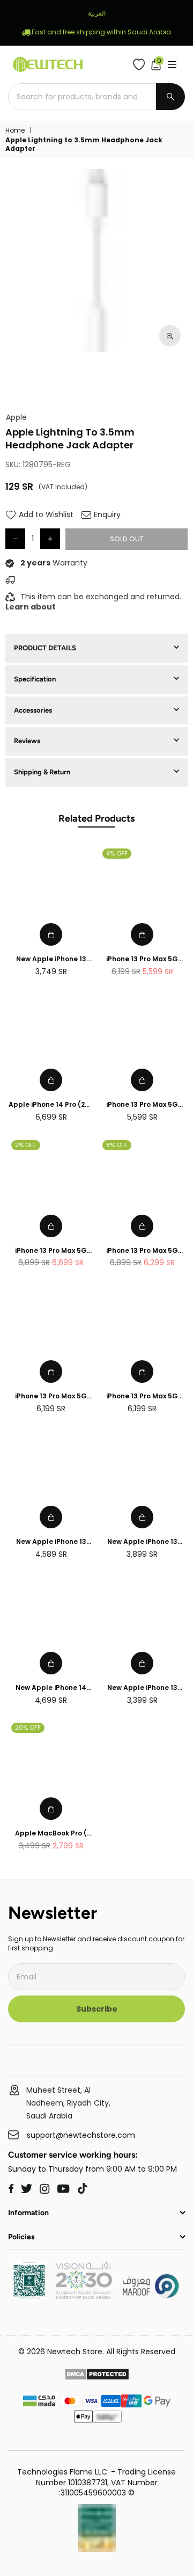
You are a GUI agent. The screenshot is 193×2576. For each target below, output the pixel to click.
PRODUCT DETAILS (45, 648)
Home (15, 130)
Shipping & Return (42, 772)
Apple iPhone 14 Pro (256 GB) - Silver (51, 1105)
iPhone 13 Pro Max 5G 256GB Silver (142, 1396)
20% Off (28, 1728)
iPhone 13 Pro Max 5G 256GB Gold (142, 1105)
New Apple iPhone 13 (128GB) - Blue (51, 959)
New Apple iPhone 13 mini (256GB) (142, 1542)
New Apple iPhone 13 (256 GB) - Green (51, 1542)
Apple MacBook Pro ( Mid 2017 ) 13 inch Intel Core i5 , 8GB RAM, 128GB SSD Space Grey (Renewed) (51, 1834)
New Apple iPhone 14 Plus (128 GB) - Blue (51, 1688)
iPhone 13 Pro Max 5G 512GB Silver (142, 1251)
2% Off (26, 1145)
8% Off (117, 1145)
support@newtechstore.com (81, 2135)
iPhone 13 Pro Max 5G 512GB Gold (51, 1251)
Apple (16, 418)
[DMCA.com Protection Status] (97, 2376)
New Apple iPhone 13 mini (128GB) (142, 1688)
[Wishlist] (141, 64)
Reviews (27, 741)
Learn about (31, 607)
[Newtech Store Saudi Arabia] (29, 2296)
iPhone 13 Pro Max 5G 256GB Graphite (51, 1396)
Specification (35, 679)
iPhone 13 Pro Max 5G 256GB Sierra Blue (142, 959)
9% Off (117, 853)
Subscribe (97, 2009)
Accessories (33, 710)
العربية (97, 13)
